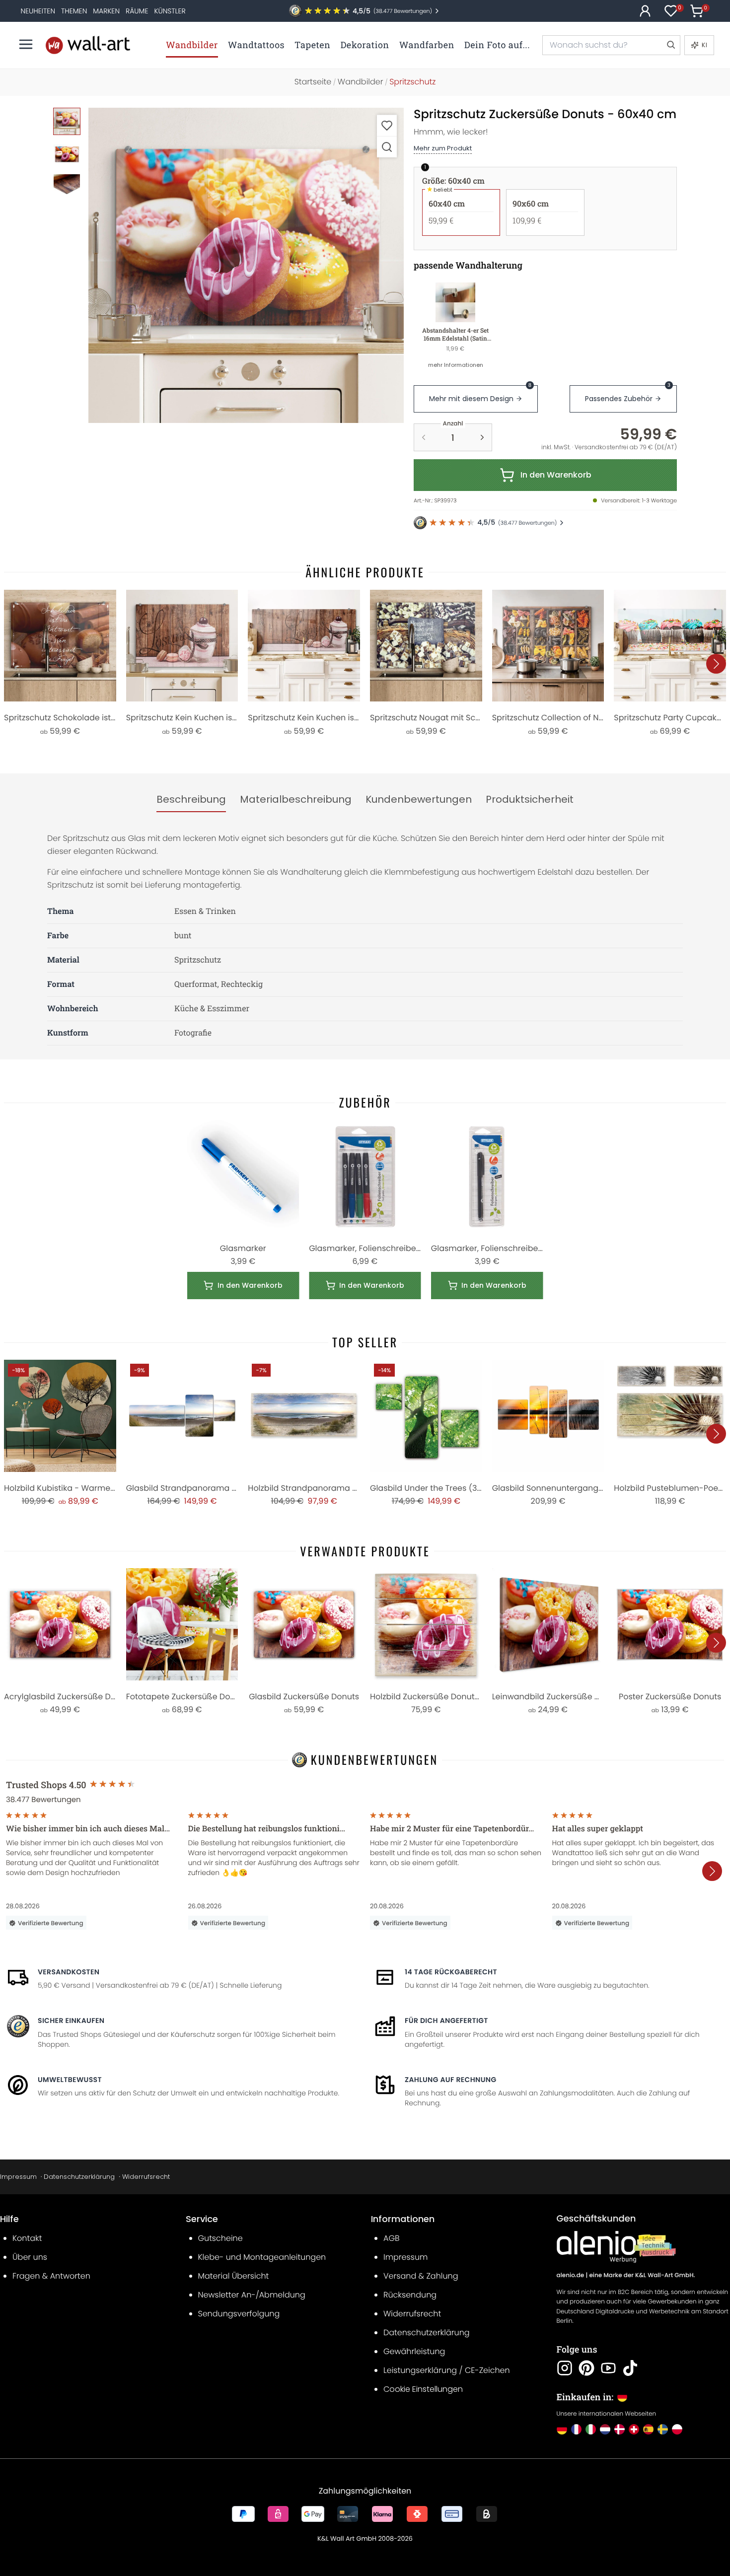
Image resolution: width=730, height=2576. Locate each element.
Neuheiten (38, 11)
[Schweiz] (634, 2429)
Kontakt (27, 2238)
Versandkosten (69, 1972)
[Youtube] (608, 2368)
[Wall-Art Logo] (88, 45)
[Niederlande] (605, 2429)
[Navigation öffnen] (26, 44)
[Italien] (591, 2429)
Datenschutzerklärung (79, 2177)
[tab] (191, 800)
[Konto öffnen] (645, 11)
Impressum (18, 2177)
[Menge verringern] (424, 437)
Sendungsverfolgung (239, 2314)
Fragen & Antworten (51, 2276)
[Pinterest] (586, 2368)
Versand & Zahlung (421, 2276)
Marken (106, 11)
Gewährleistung (414, 2351)
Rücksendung (410, 2295)
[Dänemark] (620, 2429)
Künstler (170, 11)
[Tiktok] (630, 2368)
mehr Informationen (456, 365)
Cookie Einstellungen (423, 2389)
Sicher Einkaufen (71, 2020)
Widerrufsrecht (146, 2177)
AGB (392, 2238)
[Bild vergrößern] (387, 147)
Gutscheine (220, 2238)
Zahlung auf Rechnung (451, 2080)
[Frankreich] (576, 2429)
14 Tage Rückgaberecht (451, 1972)
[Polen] (677, 2429)
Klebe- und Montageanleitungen (262, 2257)
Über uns (30, 2257)
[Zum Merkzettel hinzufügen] (387, 125)
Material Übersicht (234, 2276)
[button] (246, 265)
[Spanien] (648, 2429)
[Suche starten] (670, 45)
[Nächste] (716, 664)
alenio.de (571, 2275)
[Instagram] (565, 2368)
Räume (137, 11)
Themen (74, 11)
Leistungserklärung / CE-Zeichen (447, 2370)
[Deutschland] (562, 2429)
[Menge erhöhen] (482, 437)
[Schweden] (663, 2429)
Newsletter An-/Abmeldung (252, 2295)
